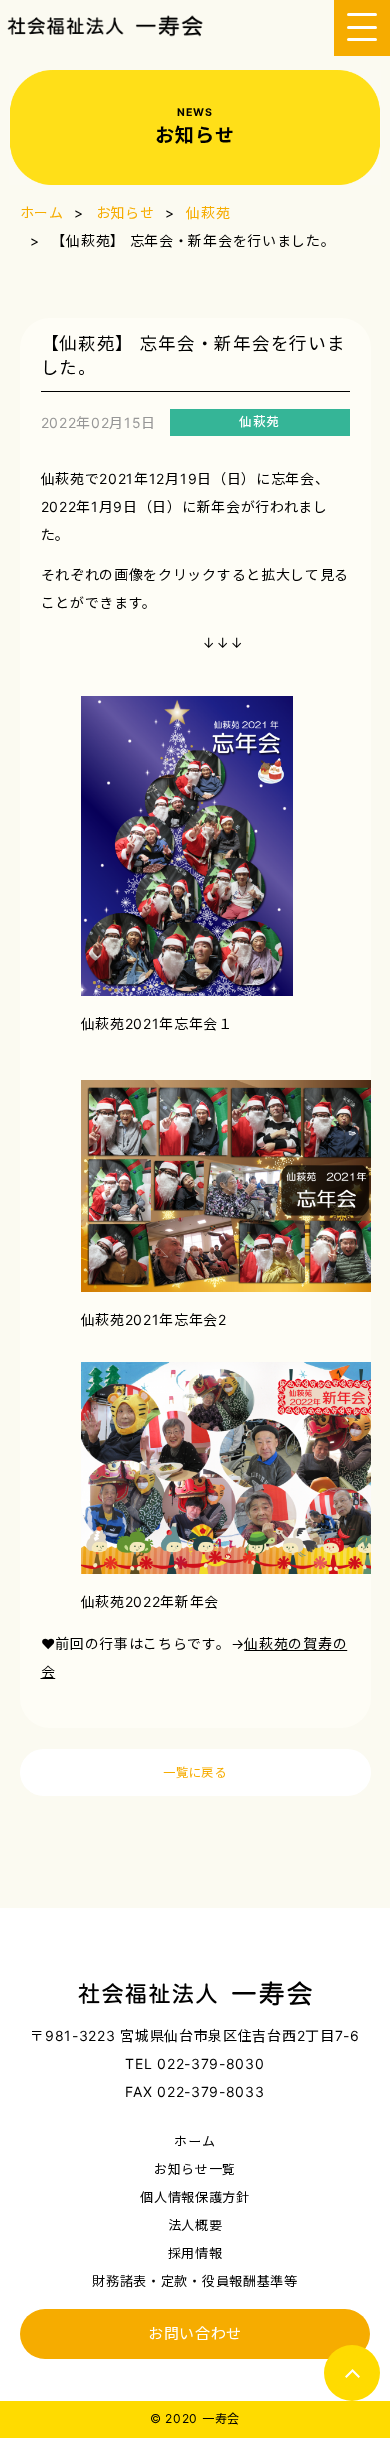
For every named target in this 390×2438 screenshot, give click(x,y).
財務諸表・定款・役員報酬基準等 (195, 2281)
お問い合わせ (195, 2334)
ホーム (194, 2141)
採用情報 (195, 2253)
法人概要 (195, 2225)
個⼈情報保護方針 (195, 2197)
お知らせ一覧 (195, 2169)
